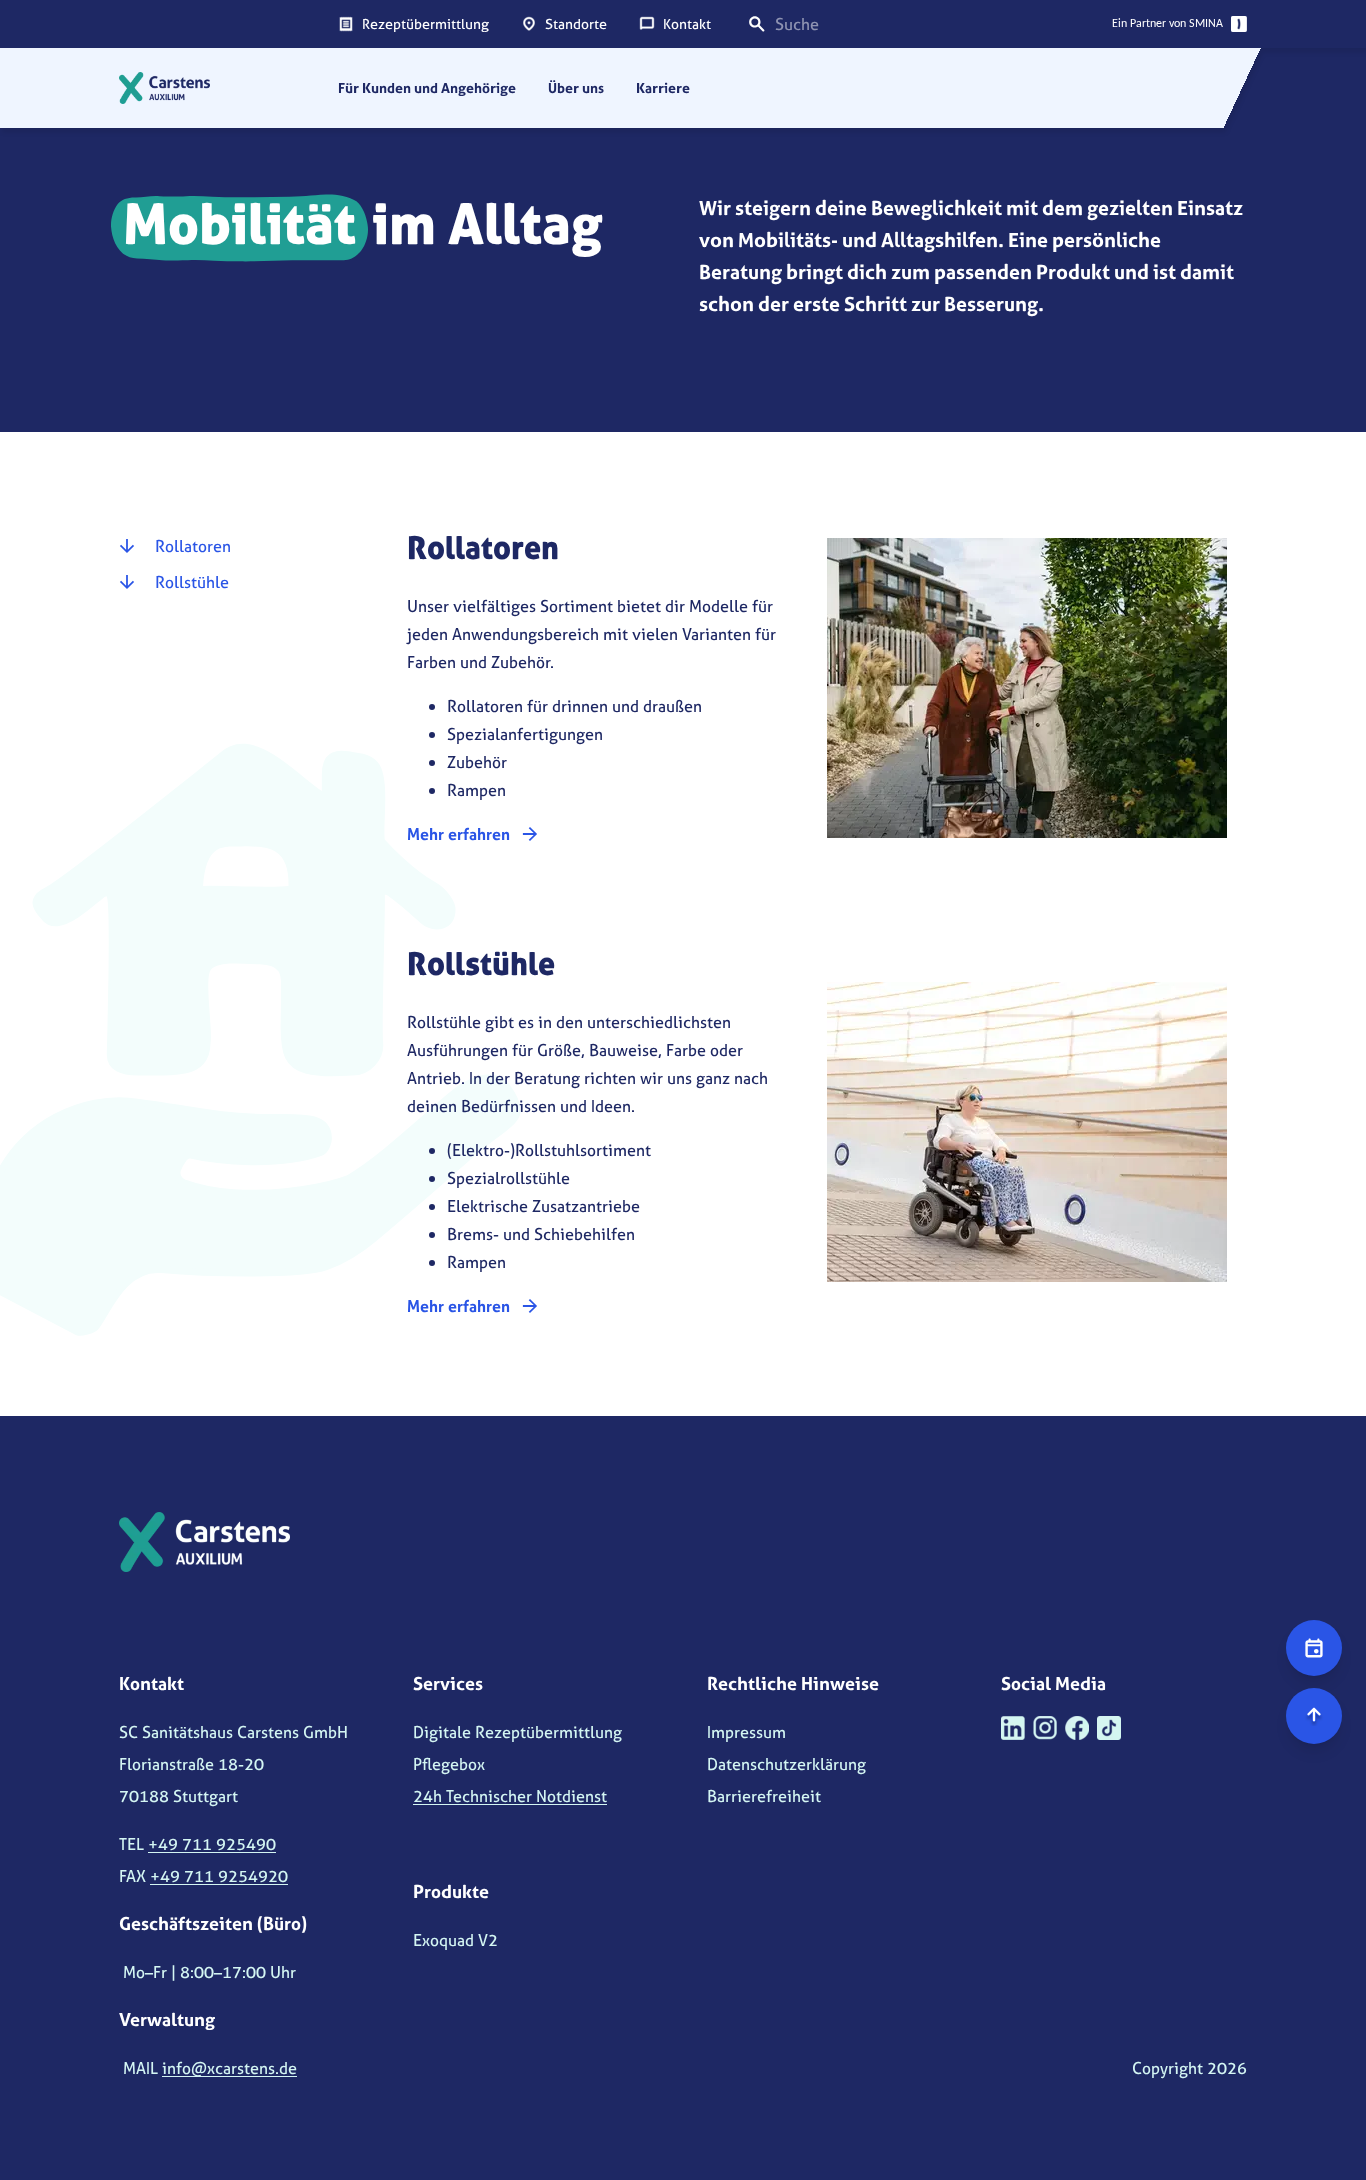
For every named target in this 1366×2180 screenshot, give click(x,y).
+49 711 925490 (212, 1844)
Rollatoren (193, 546)
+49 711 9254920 (219, 1876)
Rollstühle (192, 582)
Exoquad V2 (455, 1940)
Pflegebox (449, 1764)
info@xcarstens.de (229, 2068)
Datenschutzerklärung (786, 1764)
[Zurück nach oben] (1314, 1716)
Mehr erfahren (458, 834)
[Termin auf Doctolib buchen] (1314, 1648)
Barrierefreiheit (764, 1796)
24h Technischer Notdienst (510, 1796)
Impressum (746, 1732)
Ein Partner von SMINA (1167, 24)
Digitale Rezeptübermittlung (517, 1732)
